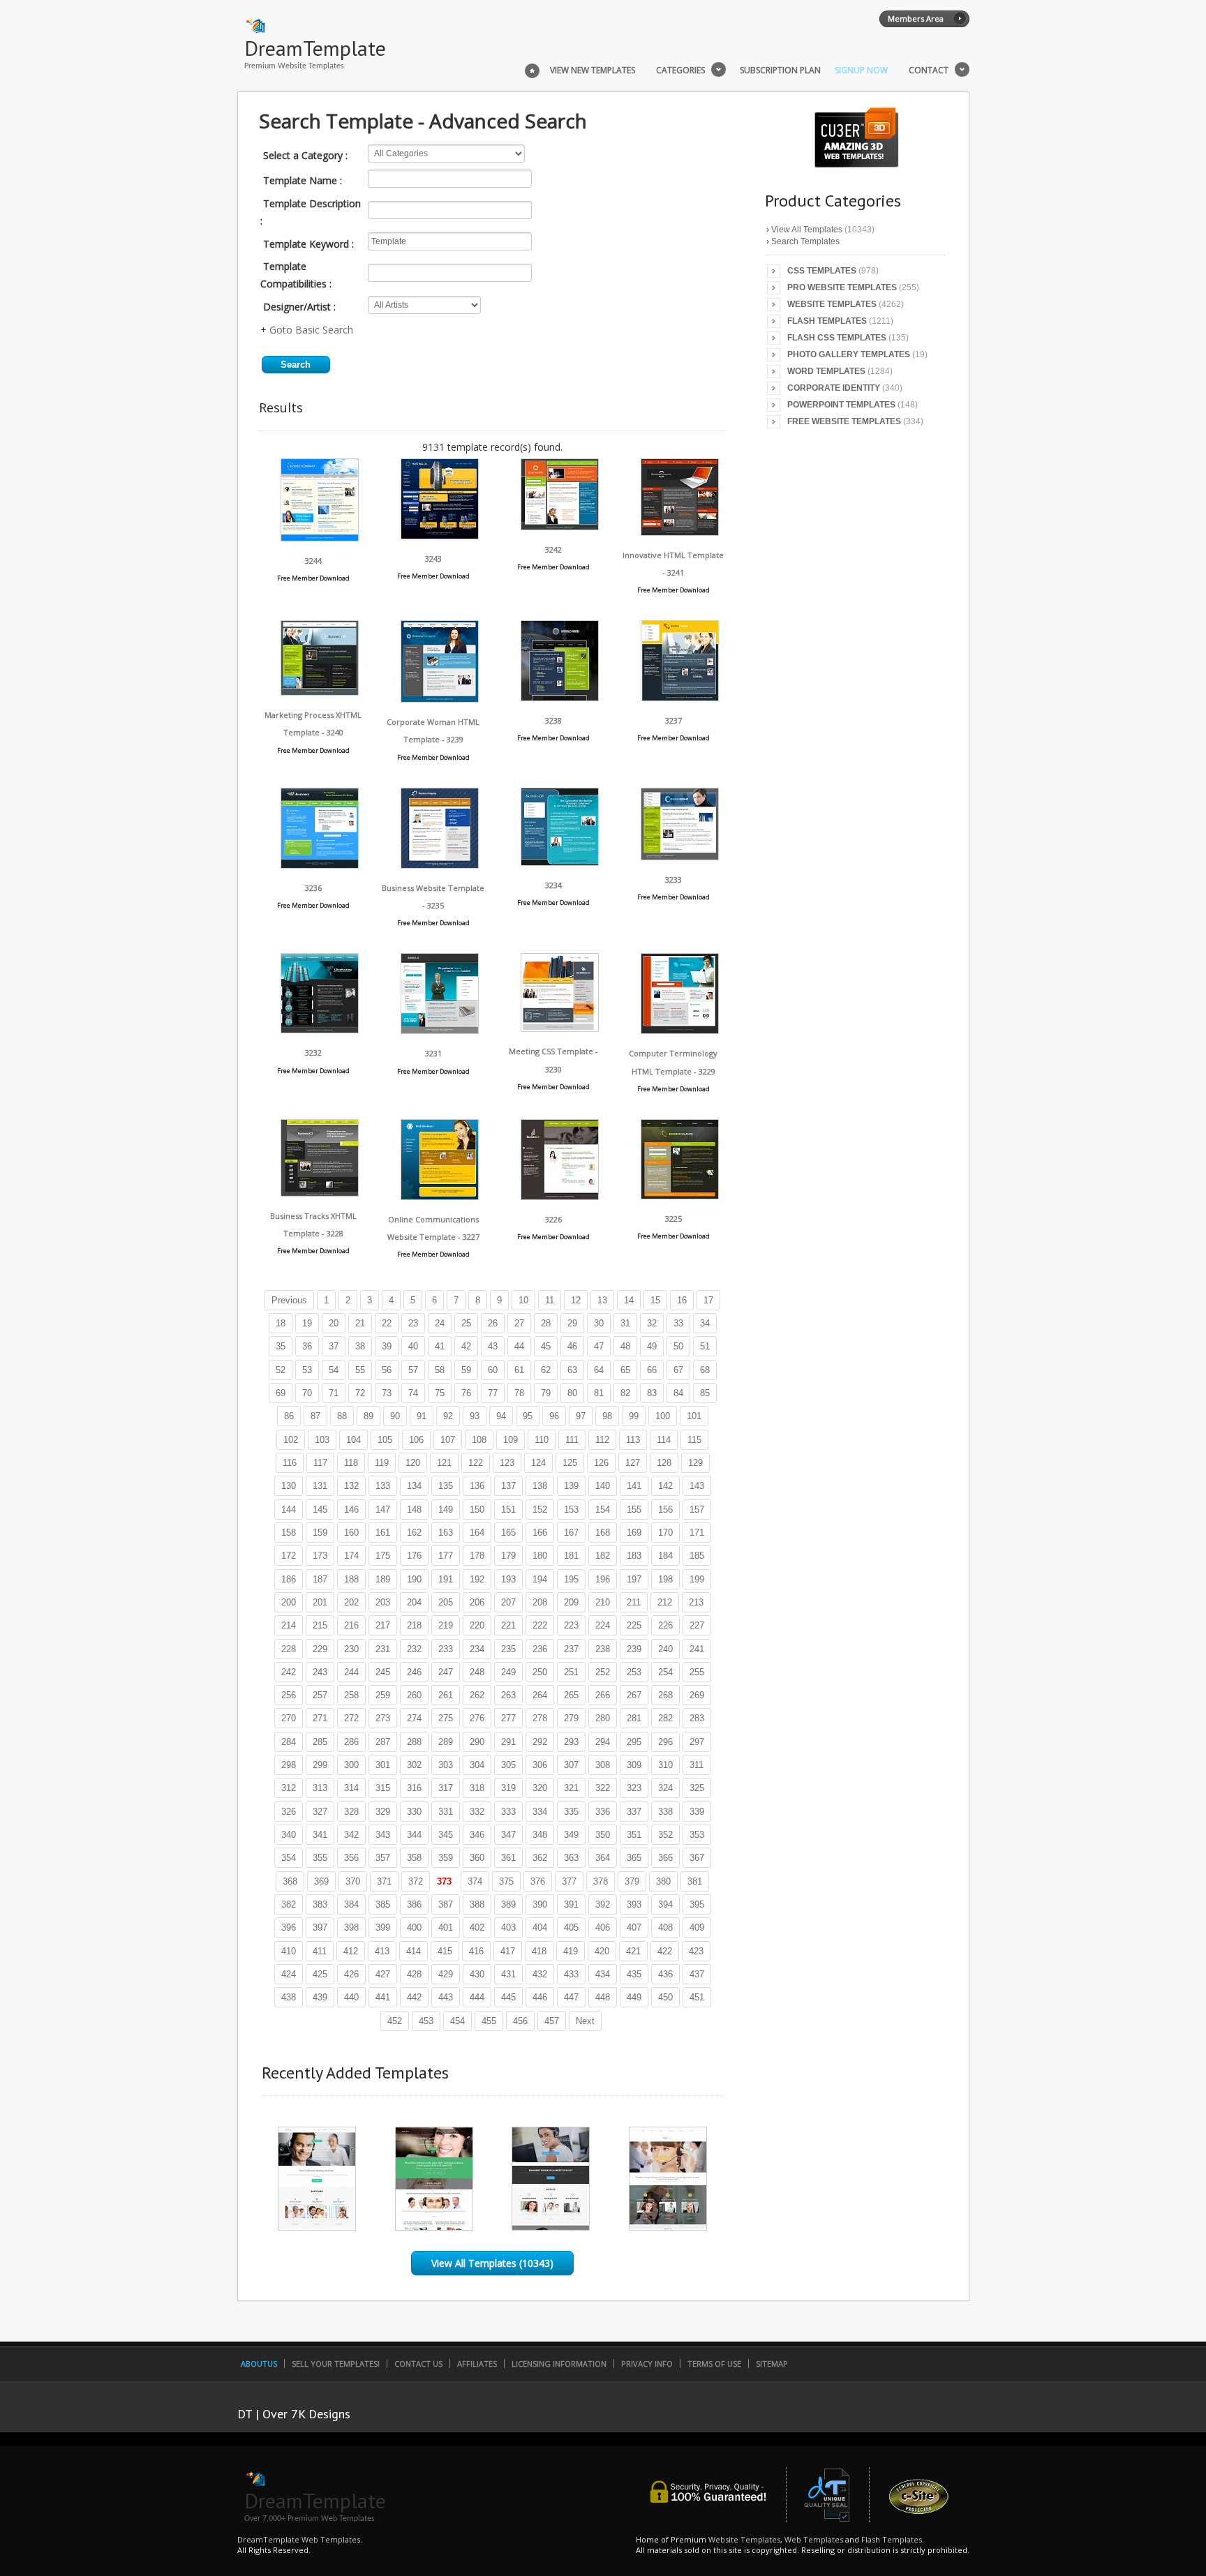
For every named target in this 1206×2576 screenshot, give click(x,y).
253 (634, 1672)
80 (572, 1393)
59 (466, 1370)
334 (540, 1812)
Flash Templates (827, 321)
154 (603, 1510)
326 (289, 1812)
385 (383, 1904)
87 (315, 1416)
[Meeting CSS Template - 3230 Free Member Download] (560, 1028)
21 (360, 1323)
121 (444, 1463)
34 (705, 1323)
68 (705, 1370)
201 (320, 1602)
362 (540, 1858)
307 (571, 1765)
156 (665, 1510)
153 (571, 1510)
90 (395, 1416)
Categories (680, 70)
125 (570, 1463)
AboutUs (259, 2364)
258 (351, 1695)
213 (696, 1602)
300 (351, 1765)
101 (694, 1416)
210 (603, 1602)
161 (383, 1533)
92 (448, 1416)
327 (320, 1812)
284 (289, 1742)
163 (446, 1533)
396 (289, 1927)
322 (603, 1788)
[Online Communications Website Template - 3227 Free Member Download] (440, 1196)
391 (571, 1904)
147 (383, 1510)
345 (446, 1835)
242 (289, 1672)
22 (387, 1323)
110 (542, 1440)
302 (414, 1765)
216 (351, 1625)
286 (351, 1742)
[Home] (532, 69)
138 (540, 1486)
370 (353, 1881)
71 (334, 1393)
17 (708, 1300)
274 (414, 1718)
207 (508, 1602)
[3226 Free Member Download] (560, 1196)
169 (634, 1533)
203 (383, 1602)
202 (351, 1602)
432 (540, 1974)
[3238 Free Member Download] (560, 697)
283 (697, 1718)
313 (320, 1788)
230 (351, 1649)
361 (508, 1858)
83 (652, 1393)
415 (445, 1951)
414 (414, 1951)
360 (477, 1858)
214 (289, 1625)
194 (540, 1579)
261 (446, 1695)
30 (599, 1323)
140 (603, 1486)
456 (520, 2021)
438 (289, 1997)
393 (634, 1904)
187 (320, 1579)
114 (664, 1440)
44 (519, 1346)
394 (665, 1904)
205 (446, 1602)
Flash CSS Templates (837, 338)
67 (678, 1370)
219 (446, 1625)
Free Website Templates (844, 421)
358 (414, 1858)
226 (665, 1625)
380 (663, 1881)
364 (603, 1858)
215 (320, 1625)
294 (603, 1742)
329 (383, 1812)
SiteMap (772, 2364)
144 (289, 1510)
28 (546, 1323)
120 (413, 1463)
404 (540, 1927)
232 (414, 1649)
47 (599, 1346)
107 (448, 1440)
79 (546, 1393)
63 (572, 1370)
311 (697, 1765)
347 (508, 1835)
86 (289, 1416)
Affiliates (477, 2364)
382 (289, 1904)
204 (414, 1602)
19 (307, 1323)
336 (603, 1812)
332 (477, 1812)
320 (540, 1788)
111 (572, 1440)
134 (414, 1486)
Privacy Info (647, 2364)
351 (634, 1835)
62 (546, 1370)
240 (665, 1649)
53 (307, 1370)
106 (416, 1440)
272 (351, 1718)
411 (320, 1951)
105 (385, 1440)
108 (479, 1440)
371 (384, 1881)
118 (351, 1463)
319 (508, 1788)
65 (625, 1370)
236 (540, 1649)
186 (289, 1579)
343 (383, 1835)
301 (383, 1765)
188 (351, 1579)
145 (320, 1510)
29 (572, 1323)
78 (519, 1393)
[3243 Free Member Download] (440, 536)
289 (446, 1742)
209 (571, 1602)
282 (665, 1718)
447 (571, 1997)
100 (663, 1416)
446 (540, 1997)
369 (321, 1881)
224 (603, 1625)
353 (697, 1835)
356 (351, 1858)
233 (446, 1649)
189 (383, 1579)
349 (571, 1835)
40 (413, 1346)
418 (539, 1951)
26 (493, 1323)
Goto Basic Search (311, 330)
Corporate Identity (834, 388)
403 (508, 1927)
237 (571, 1649)
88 (342, 1416)
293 (571, 1742)
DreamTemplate (315, 48)
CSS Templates (822, 271)
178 (477, 1556)
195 (571, 1579)
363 (571, 1858)
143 (697, 1486)
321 (571, 1788)
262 (477, 1695)
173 (320, 1556)
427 (383, 1974)
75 (440, 1393)
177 (446, 1556)
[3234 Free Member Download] (560, 862)
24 (440, 1323)
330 (414, 1812)
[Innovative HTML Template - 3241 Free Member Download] (680, 532)
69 (281, 1393)
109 (511, 1440)
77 (493, 1393)
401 (446, 1927)
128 (664, 1463)
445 (508, 1997)
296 (665, 1742)
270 (289, 1718)
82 (625, 1393)
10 (523, 1300)
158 (289, 1533)
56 (387, 1370)
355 (320, 1858)
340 (289, 1835)
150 (477, 1510)
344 (414, 1835)
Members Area (916, 18)
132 (351, 1486)
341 (320, 1835)
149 (446, 1510)
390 (540, 1904)
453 (426, 2021)
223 (571, 1625)
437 (697, 1974)
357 (383, 1858)
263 (508, 1695)
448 (603, 1997)
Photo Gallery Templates (849, 354)
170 (665, 1533)
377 (569, 1881)
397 (320, 1927)
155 (634, 1510)
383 (320, 1904)
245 (383, 1672)
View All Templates (807, 230)
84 (678, 1393)
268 (665, 1695)
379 (632, 1881)
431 (508, 1974)
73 (387, 1393)
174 (351, 1556)
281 (634, 1718)
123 (507, 1463)
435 (634, 1974)
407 (634, 1927)
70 (307, 1393)
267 (634, 1695)
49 (652, 1346)
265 (571, 1695)
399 (383, 1927)
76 (466, 1393)
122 (476, 1463)
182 (603, 1556)
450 (665, 1997)
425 (320, 1974)
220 (477, 1625)
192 (477, 1579)
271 (320, 1718)
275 (446, 1718)
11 (550, 1300)
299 (320, 1765)
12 (576, 1300)
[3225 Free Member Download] (680, 1196)
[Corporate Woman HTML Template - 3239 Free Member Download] (440, 699)
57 (413, 1370)
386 (414, 1904)
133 (383, 1486)
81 (599, 1393)
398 (351, 1927)
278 (540, 1718)
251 (571, 1672)
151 (508, 1510)
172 (289, 1556)
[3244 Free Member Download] (320, 538)
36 (307, 1346)
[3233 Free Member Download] (680, 856)
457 (552, 2021)
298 (289, 1765)
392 (603, 1904)
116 (290, 1463)
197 (634, 1579)
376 (538, 1881)
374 (475, 1881)
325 (697, 1788)
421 (633, 1951)
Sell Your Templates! (336, 2364)
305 (508, 1765)
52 (281, 1370)
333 (508, 1812)
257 (320, 1695)
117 (320, 1463)
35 (281, 1346)
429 (446, 1974)
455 (489, 2021)
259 (383, 1695)
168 (603, 1533)
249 (508, 1672)
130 (289, 1486)
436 (665, 1974)
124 (538, 1463)
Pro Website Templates (842, 287)
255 (697, 1672)
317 (446, 1788)
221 (508, 1625)
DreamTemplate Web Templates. (300, 2539)
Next (585, 2021)
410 (289, 1951)
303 (446, 1765)
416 (476, 1951)
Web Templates (814, 2539)
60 (493, 1370)
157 (697, 1510)
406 (603, 1927)
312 (289, 1788)
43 (493, 1346)
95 (528, 1416)
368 (290, 1881)
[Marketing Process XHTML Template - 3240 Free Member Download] (320, 692)
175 (383, 1556)
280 (603, 1718)
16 (682, 1300)
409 (697, 1927)
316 (414, 1788)
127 (633, 1463)
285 (320, 1742)
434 (603, 1974)
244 (351, 1672)
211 (634, 1602)
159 (320, 1533)
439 (320, 1997)
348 (540, 1835)
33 (678, 1323)
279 (571, 1718)
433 (571, 1974)
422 (665, 1951)
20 (334, 1323)
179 (508, 1556)
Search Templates (805, 241)
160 (351, 1533)
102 (291, 1440)
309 (634, 1765)
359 (446, 1858)
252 (603, 1672)
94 (501, 1416)
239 (634, 1649)
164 (477, 1533)
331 (446, 1812)
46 (572, 1346)
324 (665, 1788)
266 (603, 1695)
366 (665, 1858)
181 (571, 1556)
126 (601, 1463)
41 (440, 1346)
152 (540, 1510)
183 (634, 1556)
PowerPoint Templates (841, 405)
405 (571, 1927)
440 (351, 1997)
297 (697, 1742)
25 (466, 1323)
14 (629, 1300)
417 (508, 1951)
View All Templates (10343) (492, 2263)
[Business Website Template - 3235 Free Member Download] (440, 865)
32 (652, 1323)
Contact (929, 70)
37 (334, 1346)
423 (696, 1951)
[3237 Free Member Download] (680, 697)
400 (414, 1927)
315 (383, 1788)
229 (320, 1649)
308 (603, 1765)
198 (665, 1579)
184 (665, 1556)
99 (634, 1416)
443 (446, 1997)
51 (705, 1346)
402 (477, 1927)
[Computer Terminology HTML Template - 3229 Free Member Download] (680, 1030)
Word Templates (826, 371)
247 (446, 1672)
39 (387, 1346)
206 (477, 1602)
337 (634, 1812)
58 (440, 1370)
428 (414, 1974)
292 (540, 1742)
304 (477, 1765)
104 (353, 1440)
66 (652, 1370)
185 (697, 1556)
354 (289, 1858)
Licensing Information (559, 2364)
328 (351, 1812)
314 (351, 1788)
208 (540, 1602)
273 (383, 1718)
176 (414, 1556)
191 (446, 1579)
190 (414, 1579)
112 (602, 1440)
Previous (289, 1300)
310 (665, 1765)
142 (665, 1486)
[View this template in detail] (317, 2227)
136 (477, 1486)
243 (320, 1672)
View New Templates (593, 70)
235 (508, 1649)
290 (477, 1742)
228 (289, 1649)
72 (360, 1393)
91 (422, 1416)
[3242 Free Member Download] (560, 526)
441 (383, 1997)
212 (665, 1602)
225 (634, 1625)
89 (368, 1416)
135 (446, 1486)
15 (655, 1300)
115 (694, 1440)
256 (289, 1695)
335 (571, 1812)
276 (477, 1718)
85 (705, 1393)
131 (320, 1486)
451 (697, 1997)
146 (351, 1510)
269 (697, 1695)
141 (634, 1486)
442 (414, 1997)
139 (571, 1486)
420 (602, 1951)
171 (697, 1533)
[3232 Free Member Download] (320, 1029)
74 (413, 1393)
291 (508, 1742)
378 (601, 1881)
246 (414, 1672)
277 (508, 1718)
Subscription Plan (780, 70)
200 (289, 1602)
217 (383, 1625)
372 (416, 1881)
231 (383, 1649)
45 (546, 1346)
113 (633, 1440)
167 (571, 1533)
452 (395, 2021)
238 (603, 1649)
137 (508, 1486)
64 (599, 1370)
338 (665, 1812)
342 (351, 1835)
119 (382, 1463)
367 (697, 1858)
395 (697, 1904)
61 (519, 1370)
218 (414, 1625)
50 (678, 1346)
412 (351, 1951)
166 (540, 1533)
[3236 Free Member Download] (320, 865)
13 (602, 1300)
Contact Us (418, 2364)
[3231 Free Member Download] (440, 1030)
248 (477, 1672)
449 (634, 1997)
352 (665, 1835)
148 (414, 1510)
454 (457, 2021)
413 (382, 1951)
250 (540, 1672)
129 (695, 1463)
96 (554, 1416)
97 (581, 1416)
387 (446, 1904)
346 (477, 1835)
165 (508, 1533)
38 (360, 1346)
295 (634, 1742)
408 (665, 1927)
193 (508, 1579)
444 (477, 1997)
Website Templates (832, 304)
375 (506, 1881)
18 (281, 1323)
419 (571, 1951)
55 (360, 1370)
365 (634, 1858)
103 (322, 1440)
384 (351, 1904)
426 (351, 1974)
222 (540, 1625)
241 (697, 1649)
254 (665, 1672)
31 (625, 1323)
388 (477, 1904)
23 (413, 1323)
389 (508, 1904)
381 (695, 1881)
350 (603, 1835)
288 (414, 1742)
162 (414, 1533)
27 (519, 1323)
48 (625, 1346)
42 (466, 1346)
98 (607, 1416)
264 (540, 1695)
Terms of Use (714, 2364)
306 (540, 1765)
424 (289, 1974)
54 (334, 1370)
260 (414, 1695)
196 (603, 1579)
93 (475, 1416)
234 (477, 1649)
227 (697, 1625)
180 (540, 1556)
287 (383, 1742)
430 (477, 1974)
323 (634, 1788)
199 (697, 1579)
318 (477, 1788)
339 (697, 1812)
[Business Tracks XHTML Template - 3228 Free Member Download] (320, 1193)
